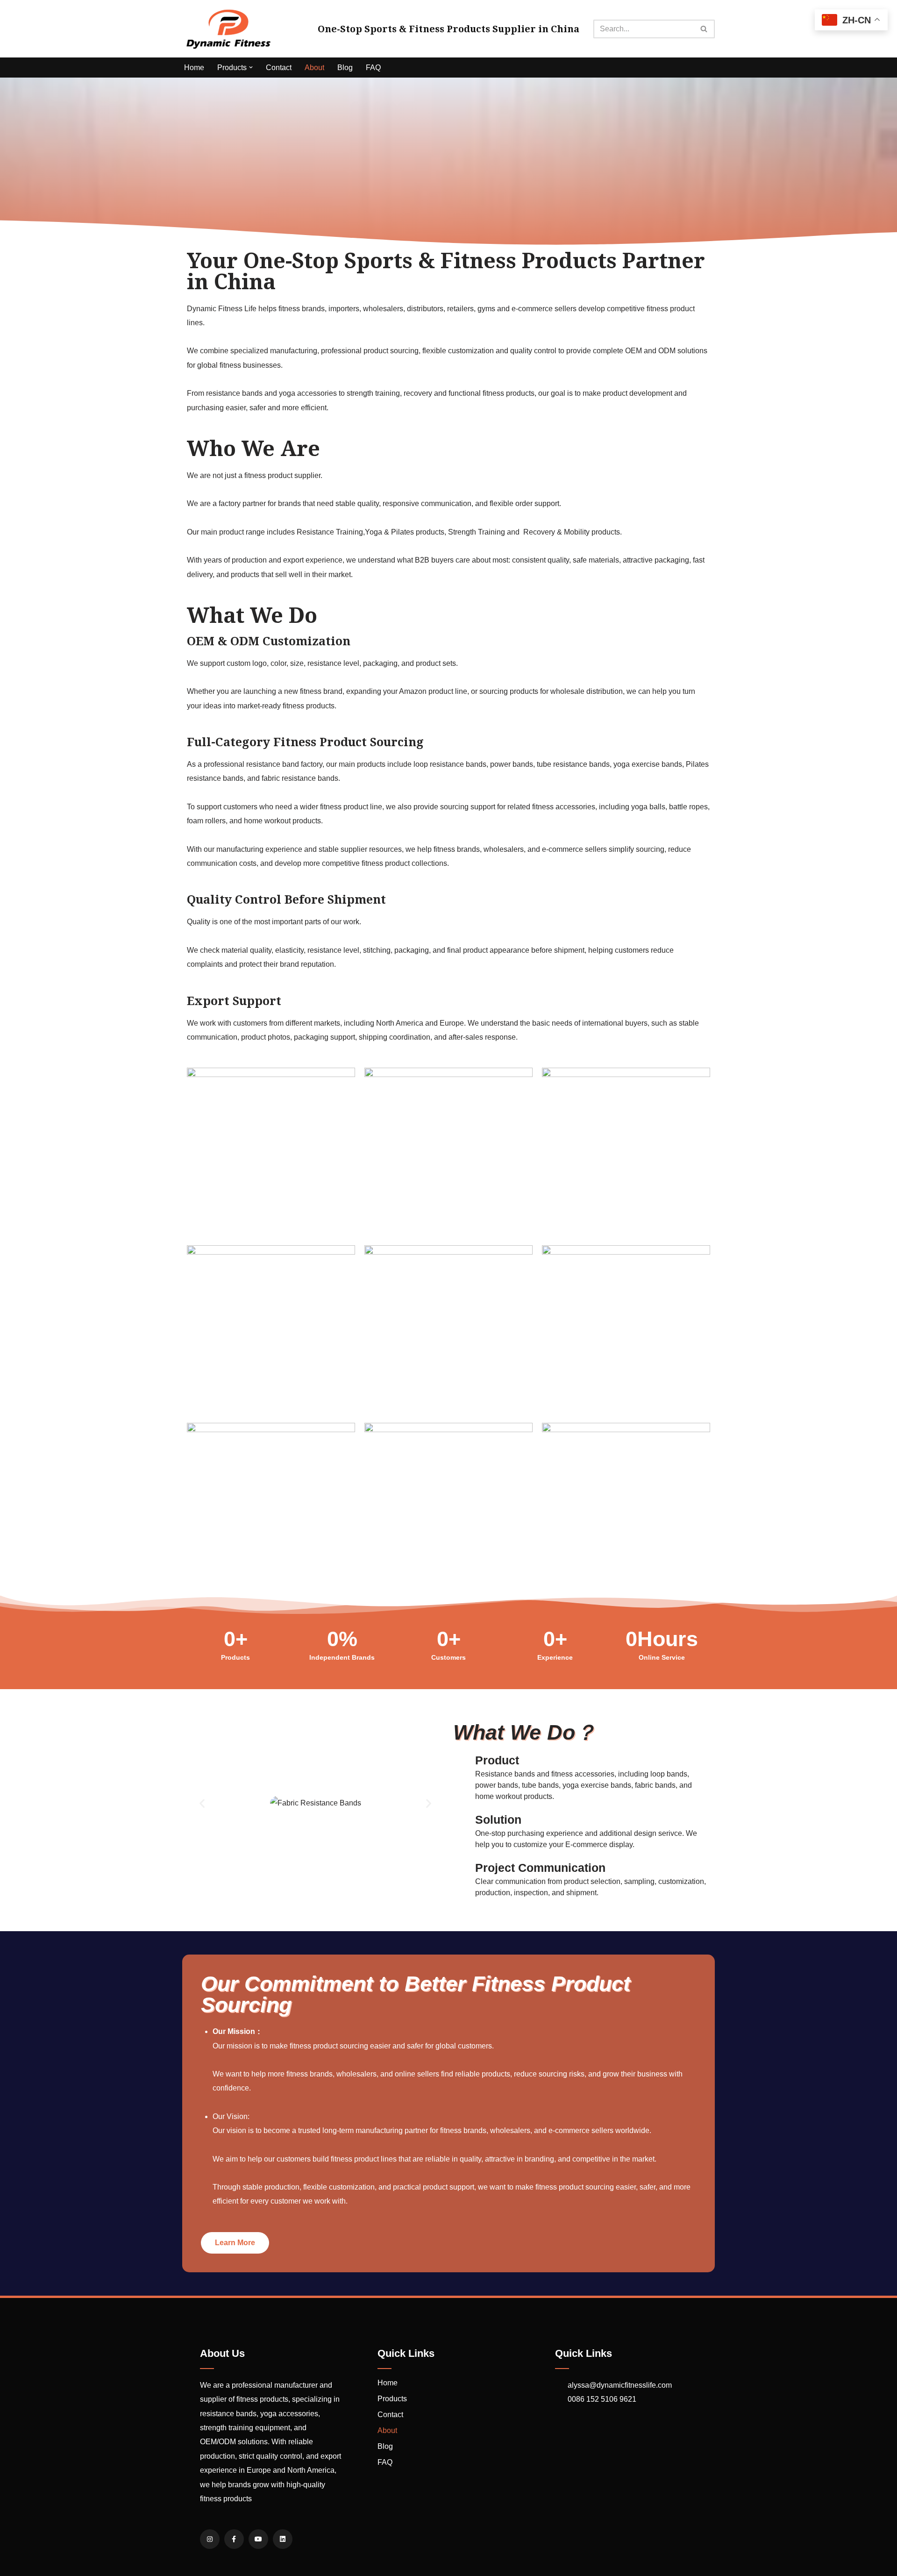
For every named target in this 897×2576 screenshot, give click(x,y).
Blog (345, 68)
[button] (251, 67)
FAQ (373, 68)
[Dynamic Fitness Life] (229, 29)
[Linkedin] (283, 2539)
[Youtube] (258, 2539)
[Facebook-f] (234, 2539)
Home (194, 68)
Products (392, 2399)
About (314, 68)
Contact (279, 68)
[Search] (704, 29)
